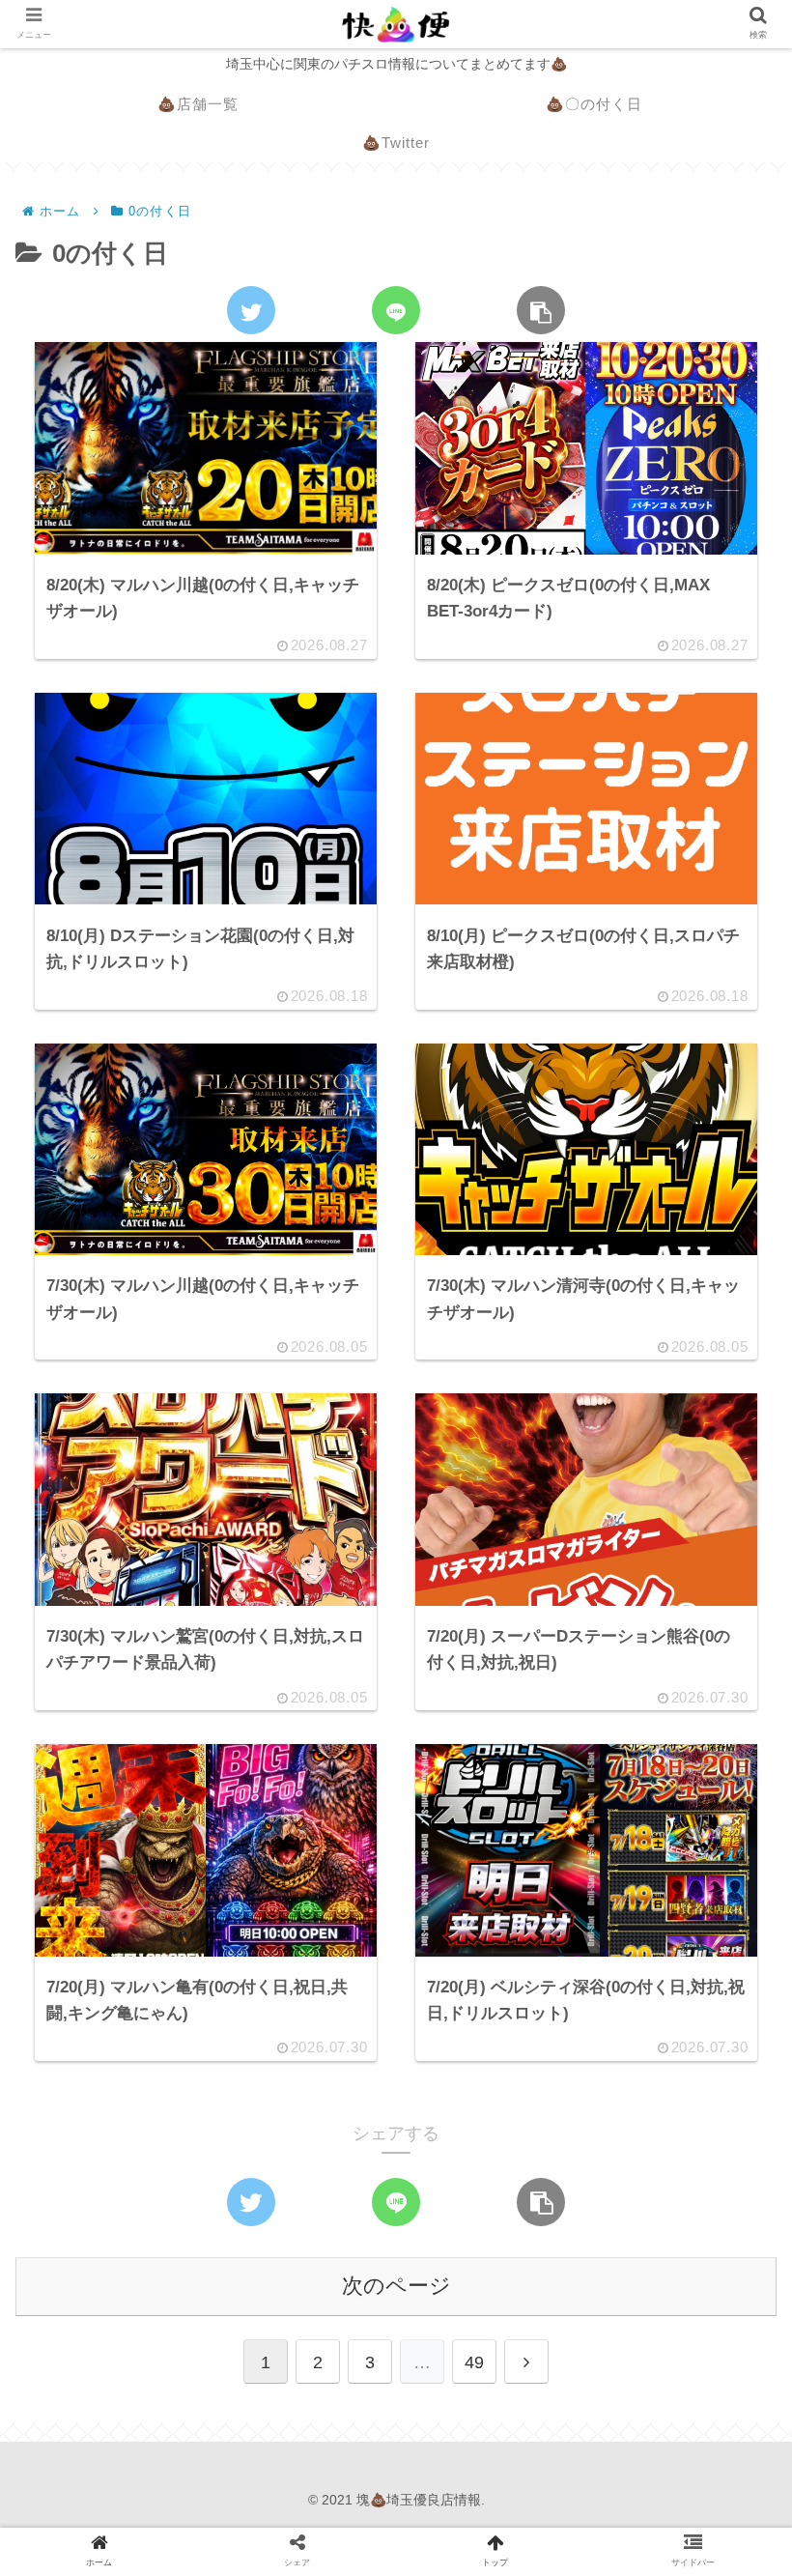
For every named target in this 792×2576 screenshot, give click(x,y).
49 (474, 2362)
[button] (728, 1925)
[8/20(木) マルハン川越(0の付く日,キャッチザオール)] (285, 1999)
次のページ (396, 2286)
